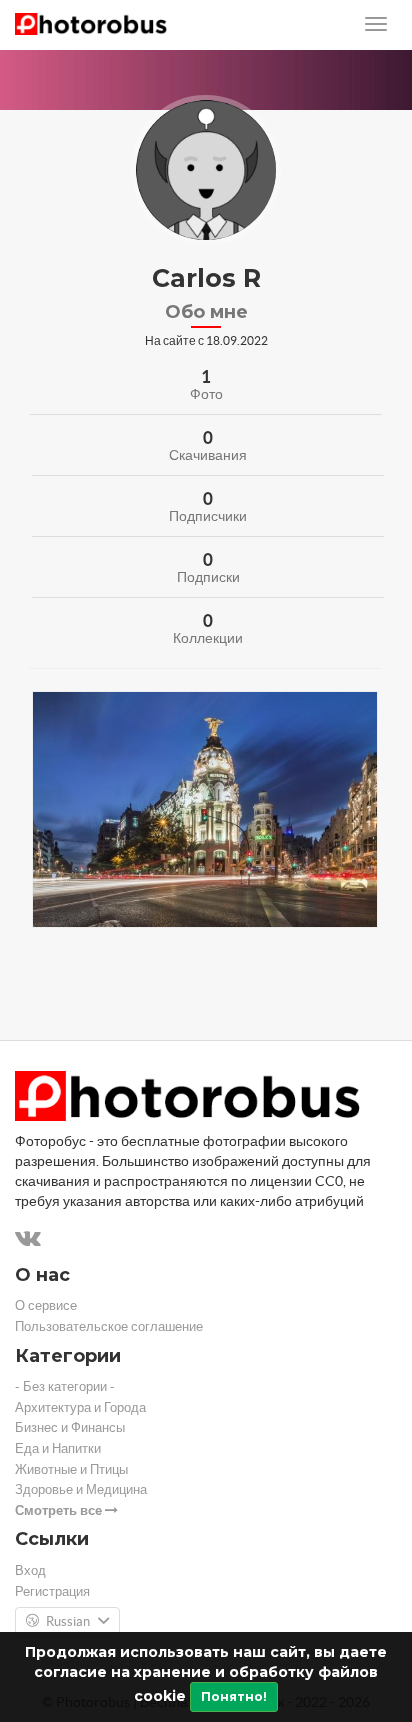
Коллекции (208, 638)
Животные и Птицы (71, 1469)
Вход (30, 1570)
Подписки (208, 577)
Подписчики (208, 516)
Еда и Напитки (58, 1448)
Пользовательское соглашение (109, 1326)
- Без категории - (65, 1386)
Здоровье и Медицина (81, 1489)
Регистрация (52, 1591)
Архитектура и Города (80, 1407)
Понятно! (234, 1696)
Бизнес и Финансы (70, 1427)
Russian (68, 1621)
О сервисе (46, 1305)
